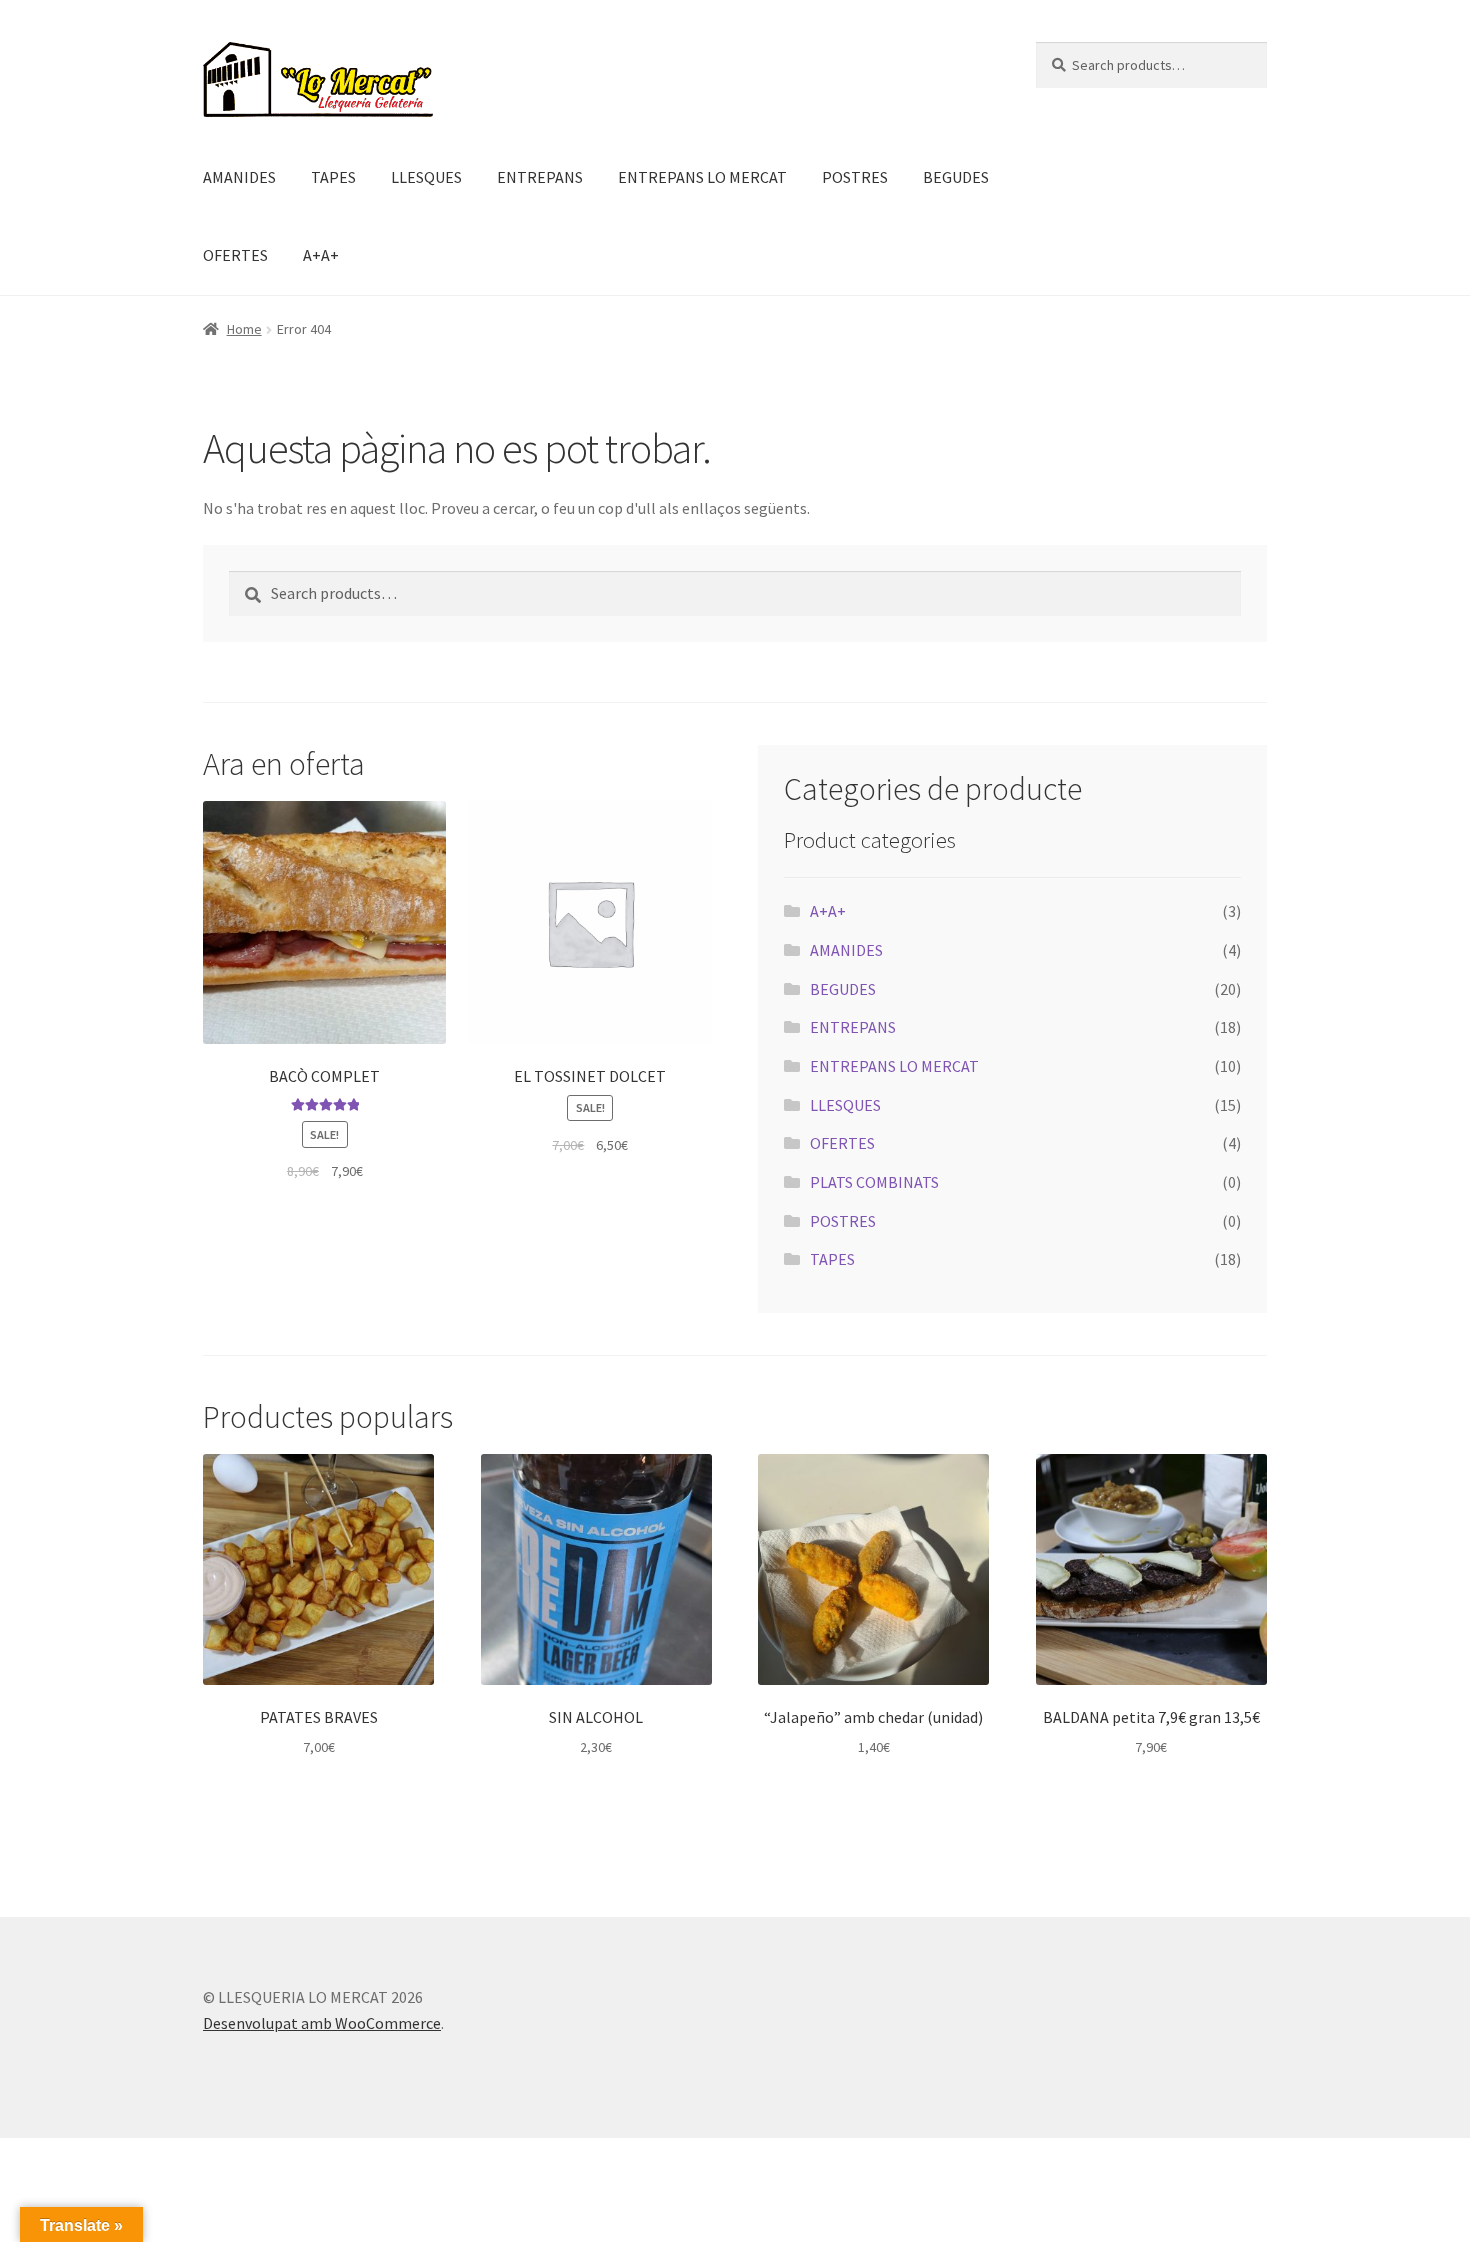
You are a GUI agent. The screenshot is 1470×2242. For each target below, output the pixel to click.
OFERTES (235, 255)
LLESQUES (426, 177)
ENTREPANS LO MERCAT (702, 177)
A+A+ (321, 255)
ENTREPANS (540, 177)
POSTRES (855, 177)
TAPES (333, 177)
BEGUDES (956, 177)
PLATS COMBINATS (874, 1182)
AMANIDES (239, 177)
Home (244, 329)
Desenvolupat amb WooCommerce (322, 2023)
